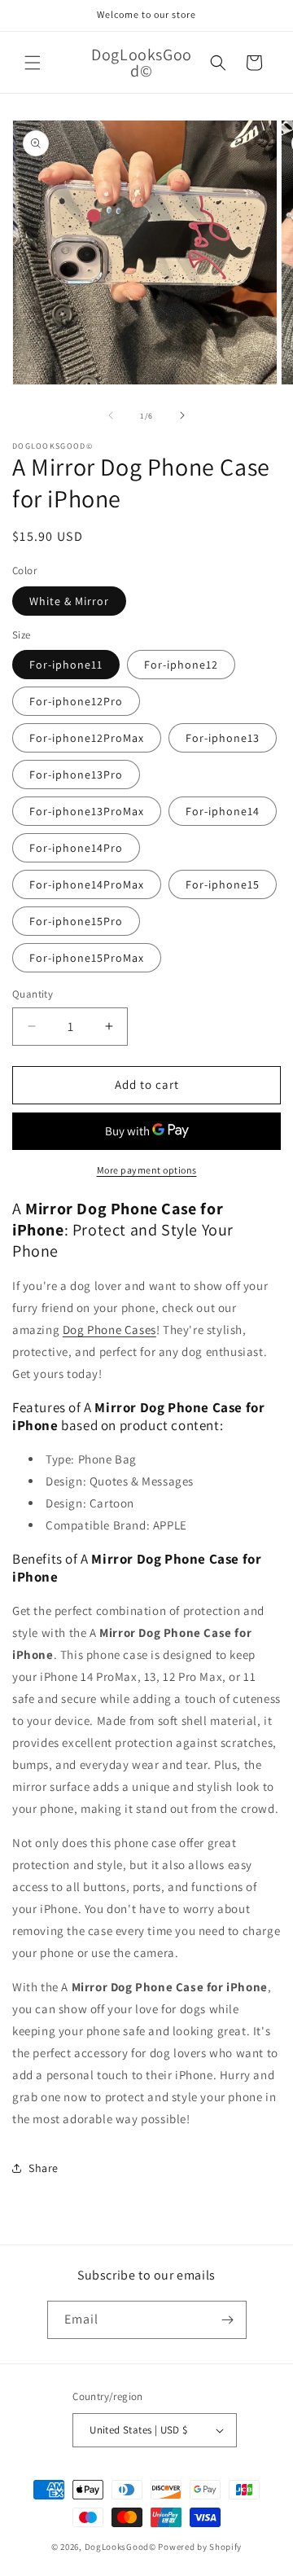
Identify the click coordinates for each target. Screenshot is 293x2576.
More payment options (147, 1170)
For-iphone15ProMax (87, 958)
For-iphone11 (66, 665)
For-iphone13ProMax (87, 811)
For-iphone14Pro (76, 848)
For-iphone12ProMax (87, 738)
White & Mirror (69, 601)
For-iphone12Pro (76, 701)
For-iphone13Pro (76, 775)
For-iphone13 (223, 738)
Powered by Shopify (200, 2547)
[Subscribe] (228, 2320)
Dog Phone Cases (109, 1330)
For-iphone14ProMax (87, 884)
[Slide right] (182, 415)
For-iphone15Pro (76, 921)
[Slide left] (111, 415)
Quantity (33, 994)
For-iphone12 (181, 665)
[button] (33, 63)
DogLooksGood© (120, 2547)
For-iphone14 (223, 811)
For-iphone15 (223, 884)
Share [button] (44, 2168)
